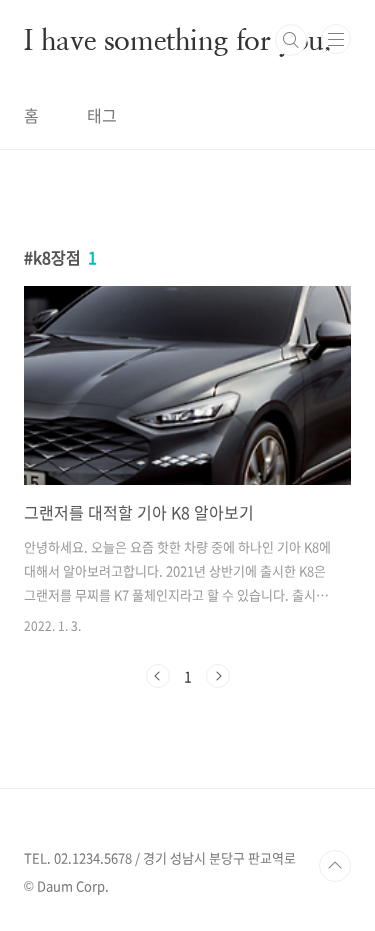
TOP (335, 866)
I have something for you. (178, 40)
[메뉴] (336, 39)
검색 (291, 40)
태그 (102, 115)
